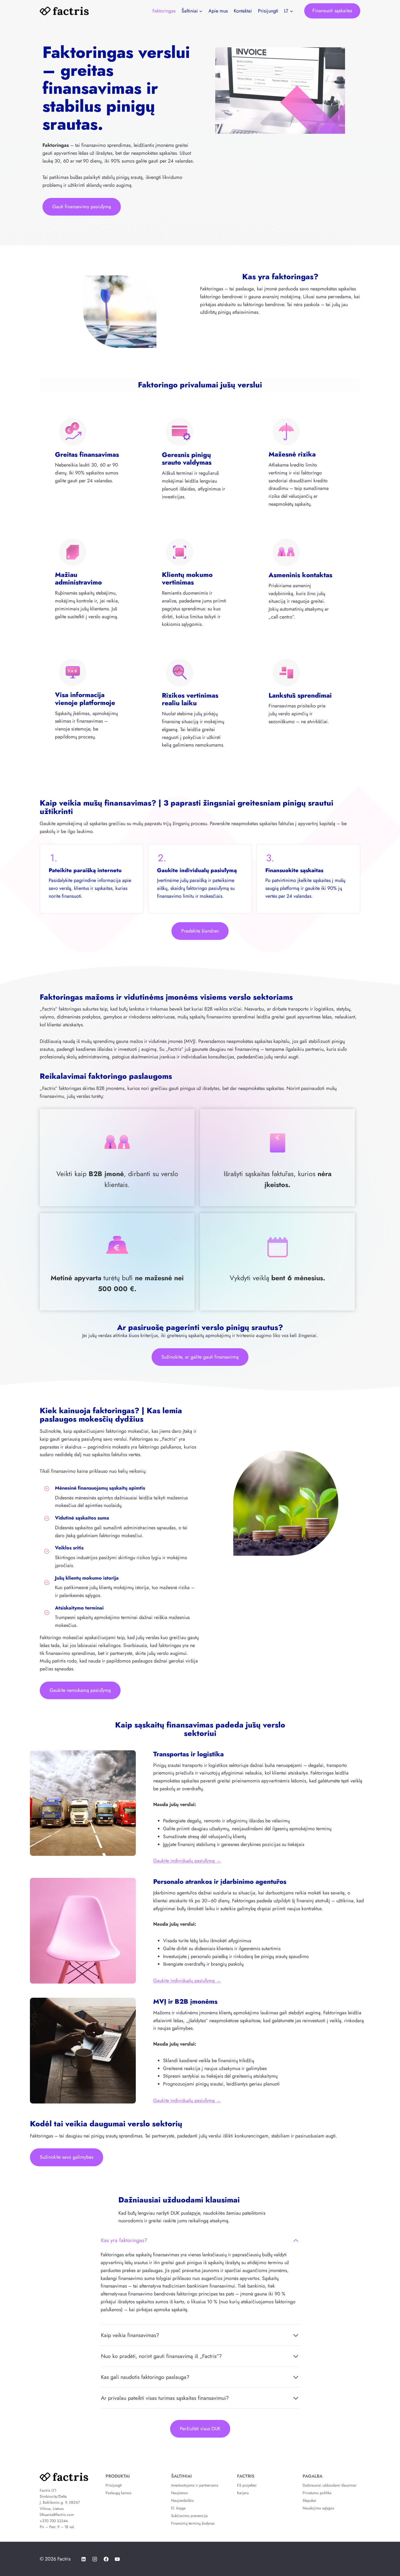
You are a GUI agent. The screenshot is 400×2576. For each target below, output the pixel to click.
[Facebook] (106, 2559)
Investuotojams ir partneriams (195, 2485)
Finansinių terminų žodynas (193, 2523)
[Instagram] (95, 2559)
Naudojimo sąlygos (318, 2508)
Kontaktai (243, 11)
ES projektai (247, 2485)
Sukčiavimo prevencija (189, 2516)
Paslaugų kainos (119, 2493)
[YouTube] (117, 2559)
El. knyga (178, 2508)
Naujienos (179, 2493)
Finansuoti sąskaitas (332, 11)
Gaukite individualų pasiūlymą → (187, 1861)
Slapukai (309, 2500)
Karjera (243, 2493)
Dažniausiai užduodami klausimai (330, 2485)
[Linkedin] (84, 2559)
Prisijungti (268, 11)
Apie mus (218, 11)
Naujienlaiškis (182, 2500)
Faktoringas (164, 11)
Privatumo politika (317, 2493)
